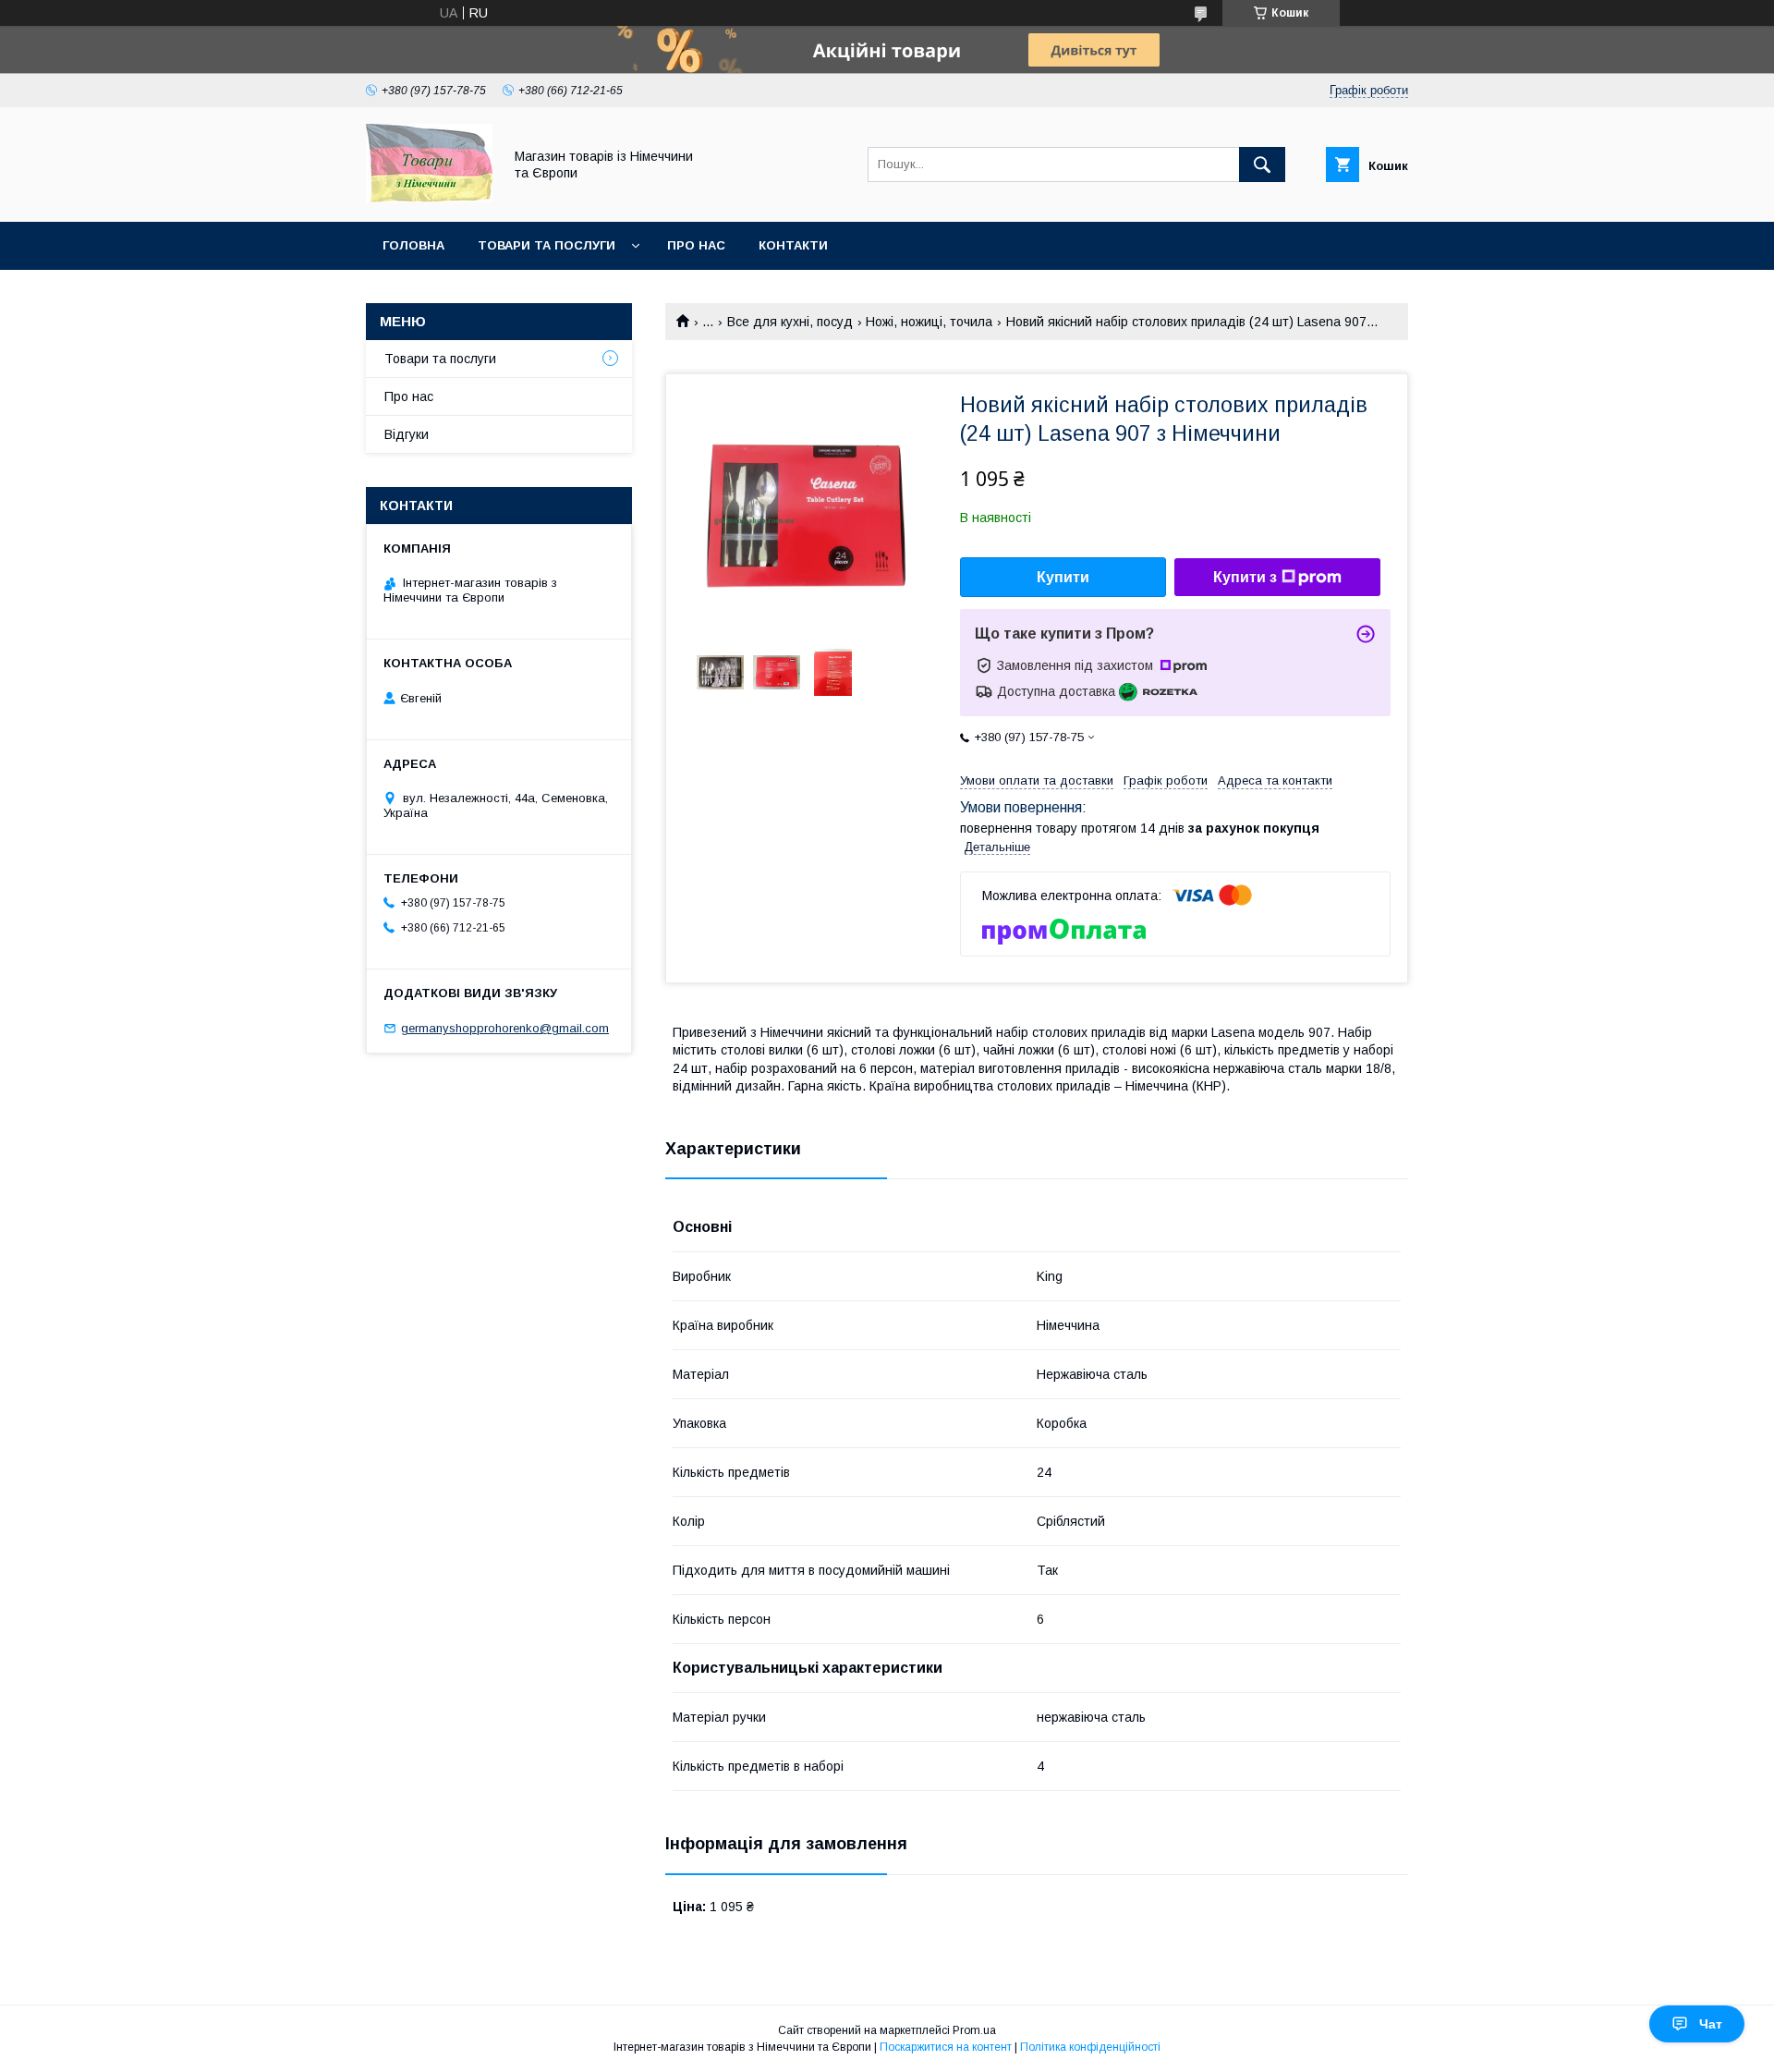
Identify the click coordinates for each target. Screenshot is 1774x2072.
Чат (1711, 2024)
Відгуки (407, 434)
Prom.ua (974, 2030)
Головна (413, 245)
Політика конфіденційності (1090, 2047)
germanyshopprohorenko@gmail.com (505, 1028)
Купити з (1245, 577)
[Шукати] (1262, 165)
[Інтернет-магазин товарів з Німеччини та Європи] (429, 198)
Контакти (793, 245)
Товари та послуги (547, 245)
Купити (1063, 577)
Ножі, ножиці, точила (929, 322)
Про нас (696, 245)
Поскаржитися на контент (946, 2047)
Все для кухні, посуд (790, 322)
